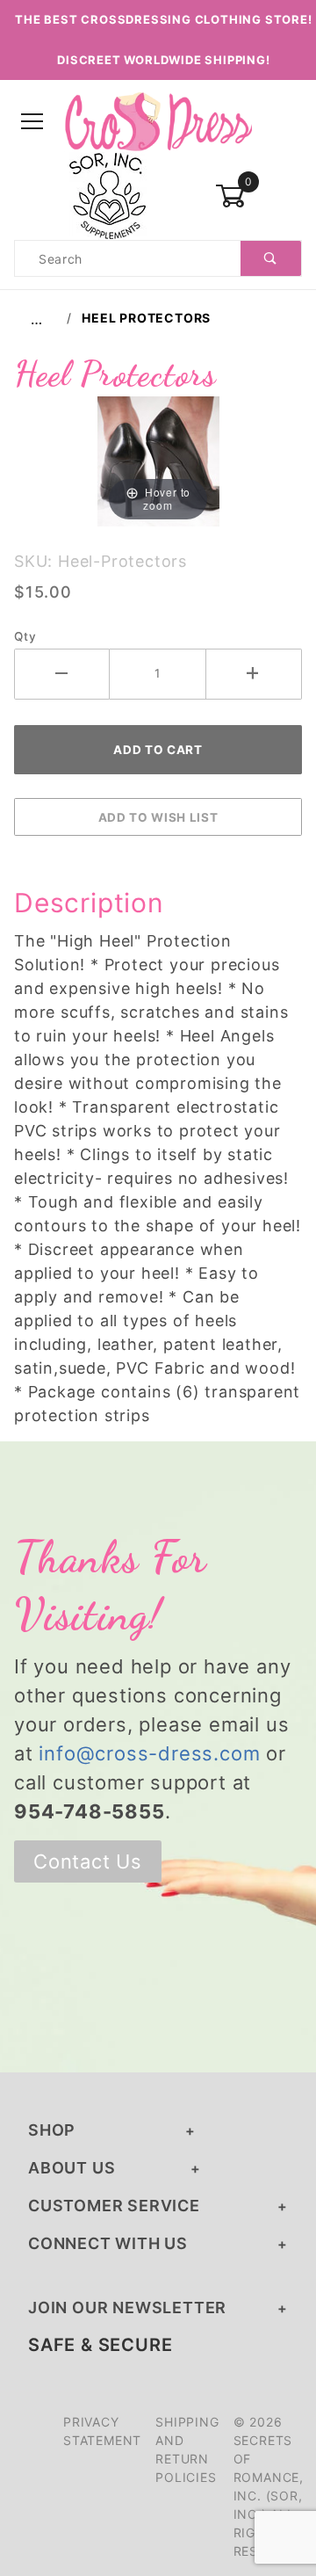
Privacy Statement (102, 2431)
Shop (52, 2130)
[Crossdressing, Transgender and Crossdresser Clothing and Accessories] (158, 121)
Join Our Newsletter (127, 2308)
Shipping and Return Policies (187, 2449)
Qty (25, 636)
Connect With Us (108, 2243)
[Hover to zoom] (158, 460)
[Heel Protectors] (158, 460)
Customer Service (114, 2206)
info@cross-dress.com (149, 1753)
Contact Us (88, 1861)
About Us (72, 2168)
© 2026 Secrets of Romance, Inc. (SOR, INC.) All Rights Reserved (269, 2486)
